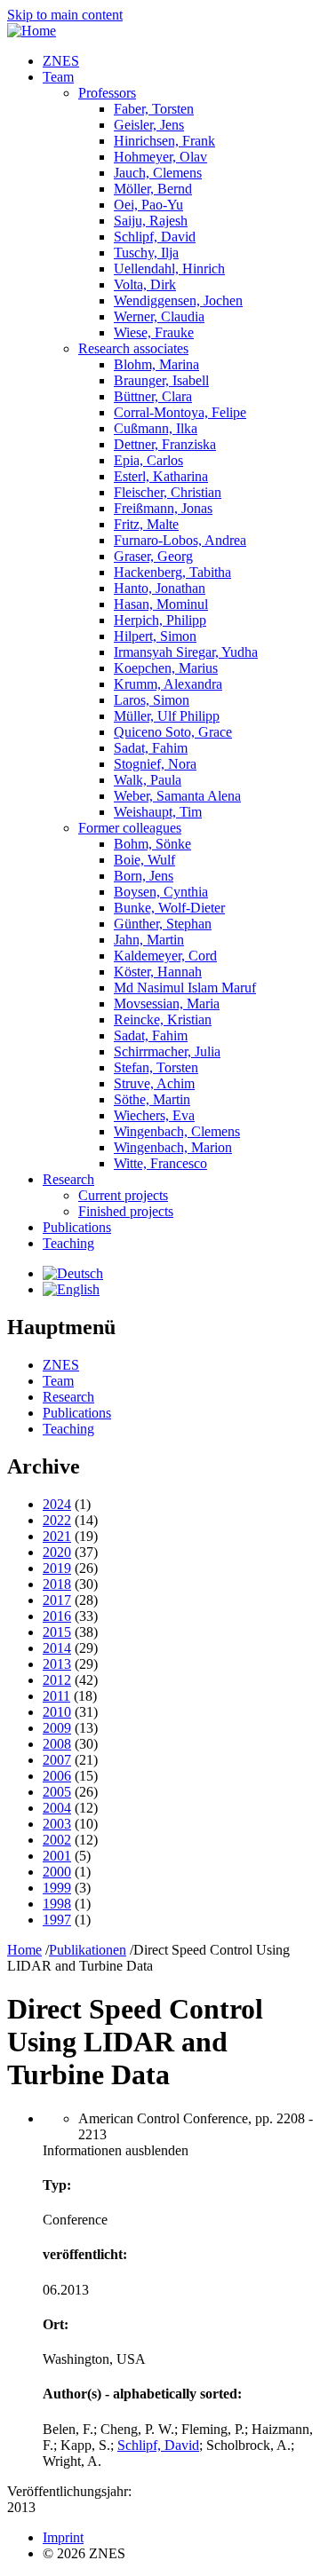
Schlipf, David (155, 237)
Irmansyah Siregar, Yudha (186, 652)
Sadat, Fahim (151, 748)
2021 (57, 1536)
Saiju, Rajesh (151, 221)
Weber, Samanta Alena (177, 796)
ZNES (61, 61)
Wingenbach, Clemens (177, 1131)
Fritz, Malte (146, 524)
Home (24, 1950)
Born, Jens (144, 876)
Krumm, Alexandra (168, 684)
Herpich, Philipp (160, 620)
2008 (57, 1744)
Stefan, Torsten (156, 1067)
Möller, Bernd (153, 189)
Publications (77, 1227)
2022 (57, 1520)
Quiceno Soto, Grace (173, 732)
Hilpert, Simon (155, 636)
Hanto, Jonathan (160, 588)
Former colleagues (130, 828)
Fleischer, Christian (168, 492)
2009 (57, 1728)
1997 (57, 1920)
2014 (57, 1648)
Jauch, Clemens (158, 173)
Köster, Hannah (158, 972)
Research (68, 1179)
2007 (57, 1760)
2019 (57, 1568)
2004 (57, 1808)
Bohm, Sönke (152, 844)
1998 (57, 1904)
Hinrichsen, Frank (164, 141)
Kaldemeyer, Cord (165, 956)
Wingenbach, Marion (173, 1147)
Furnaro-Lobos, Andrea (180, 540)
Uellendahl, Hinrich (169, 269)
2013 (57, 1664)
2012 (57, 1680)
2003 (57, 1824)
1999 (57, 1888)
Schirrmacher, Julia (167, 1051)
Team (58, 77)
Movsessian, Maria (167, 1004)
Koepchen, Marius (166, 668)
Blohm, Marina (156, 364)
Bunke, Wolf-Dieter (169, 908)
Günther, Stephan (163, 924)
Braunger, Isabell (161, 380)
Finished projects (126, 1211)
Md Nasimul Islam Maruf (185, 988)
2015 (57, 1632)
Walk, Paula (148, 780)
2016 (57, 1616)
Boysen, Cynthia (161, 892)
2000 (57, 1872)
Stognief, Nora (155, 764)
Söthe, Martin (152, 1099)
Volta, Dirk (145, 284)
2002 (57, 1840)
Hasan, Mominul (161, 604)
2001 (57, 1856)
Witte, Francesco (160, 1163)
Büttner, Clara (153, 396)
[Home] (32, 31)
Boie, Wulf (144, 860)
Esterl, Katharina (161, 476)
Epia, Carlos (148, 460)
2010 (57, 1712)
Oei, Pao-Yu (148, 205)
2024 (57, 1504)
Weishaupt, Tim (158, 812)
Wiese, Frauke (154, 332)
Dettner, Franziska (165, 444)
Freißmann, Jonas (163, 508)
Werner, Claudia (159, 316)
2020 (57, 1552)
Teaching (68, 1243)
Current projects (123, 1195)
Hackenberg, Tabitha (172, 572)
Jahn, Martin (149, 940)
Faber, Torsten (154, 109)
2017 (57, 1600)
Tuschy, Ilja (146, 253)
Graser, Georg (153, 556)
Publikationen (88, 1950)
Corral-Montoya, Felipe (180, 412)
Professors (107, 93)
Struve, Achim (154, 1083)
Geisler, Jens (149, 125)
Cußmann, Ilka (156, 428)
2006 (57, 1776)
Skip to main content (65, 15)
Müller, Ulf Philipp (167, 716)
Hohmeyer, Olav (160, 157)
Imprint (63, 2537)
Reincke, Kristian (163, 1019)
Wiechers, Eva (154, 1115)
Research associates (133, 348)
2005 (57, 1792)
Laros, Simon (152, 700)
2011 (56, 1696)
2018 (57, 1584)
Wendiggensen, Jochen (178, 300)
